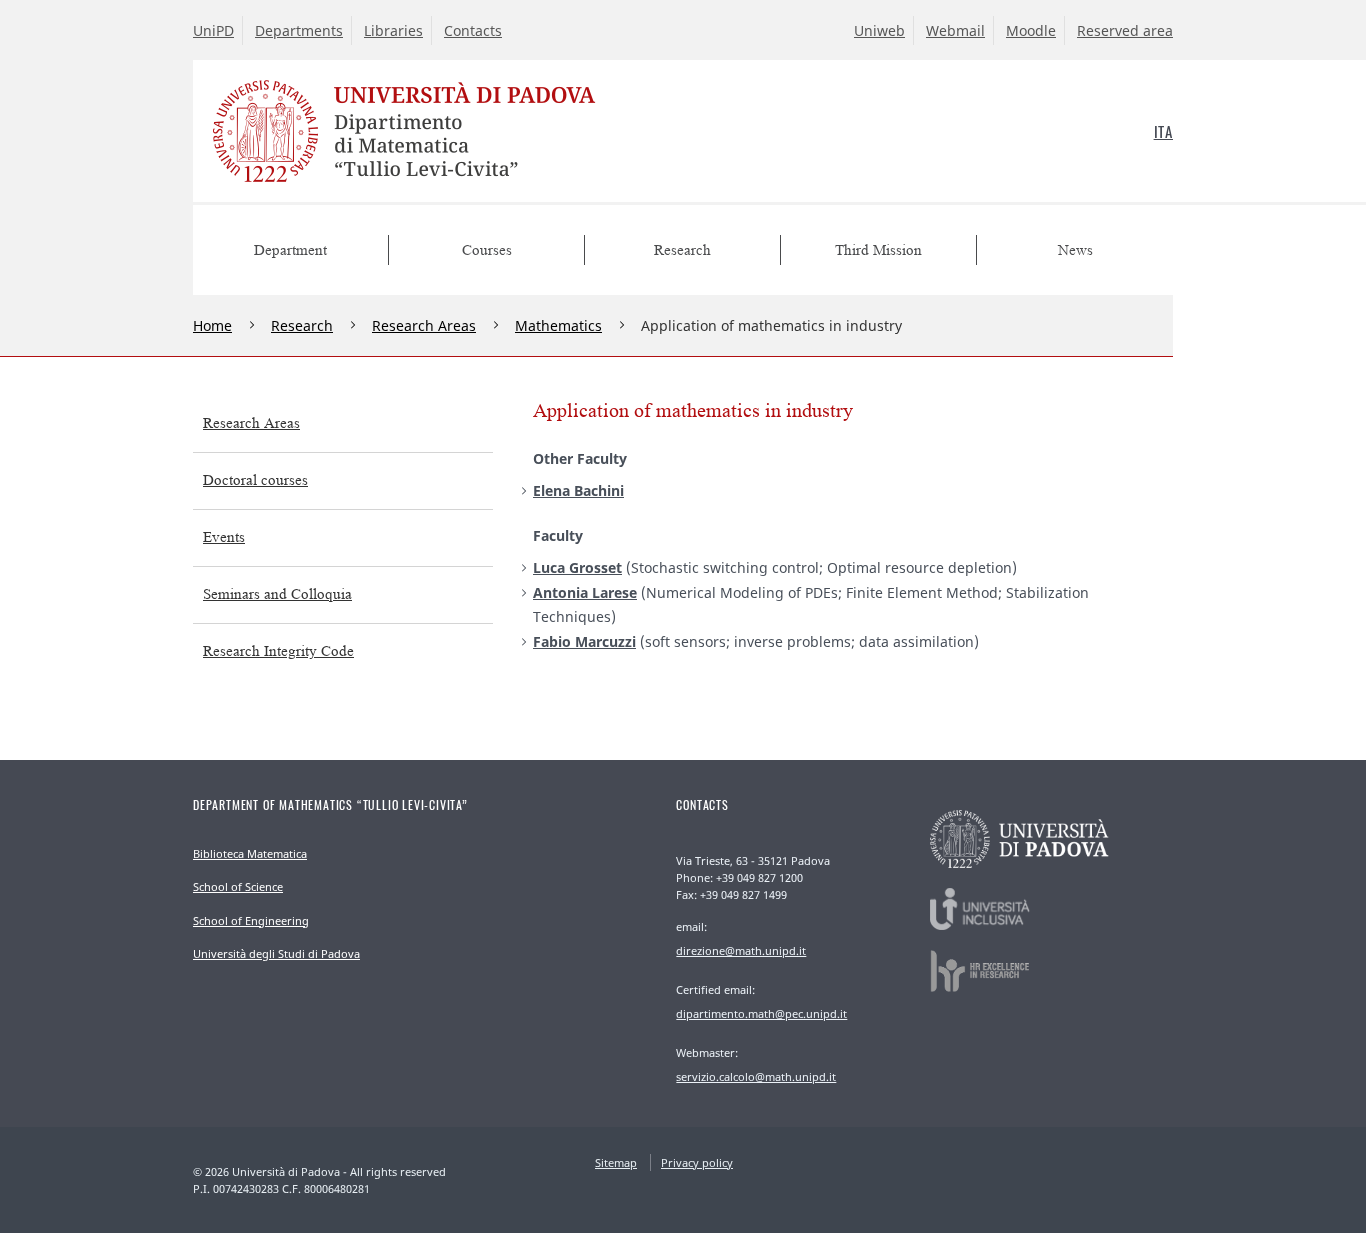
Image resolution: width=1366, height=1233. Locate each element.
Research (302, 325)
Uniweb (879, 30)
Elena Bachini (578, 490)
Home (212, 325)
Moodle (1031, 30)
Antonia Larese (585, 592)
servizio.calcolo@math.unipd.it (756, 1076)
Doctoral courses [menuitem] (255, 480)
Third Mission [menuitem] (878, 250)
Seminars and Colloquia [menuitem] (277, 594)
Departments (299, 30)
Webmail (955, 30)
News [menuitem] (1075, 250)
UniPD (213, 30)
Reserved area (1125, 30)
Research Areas (424, 325)
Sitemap (616, 1162)
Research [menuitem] (682, 250)
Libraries (393, 30)
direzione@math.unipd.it (741, 950)
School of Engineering (251, 920)
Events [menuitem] (224, 537)
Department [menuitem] (290, 250)
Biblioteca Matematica (250, 853)
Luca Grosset (577, 567)
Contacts (473, 30)
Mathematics (558, 325)
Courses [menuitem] (487, 250)
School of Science (238, 886)
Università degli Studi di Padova (276, 953)
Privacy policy (697, 1162)
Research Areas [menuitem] (251, 423)
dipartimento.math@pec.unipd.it (761, 1013)
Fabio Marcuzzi (584, 641)
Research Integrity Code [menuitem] (278, 651)
